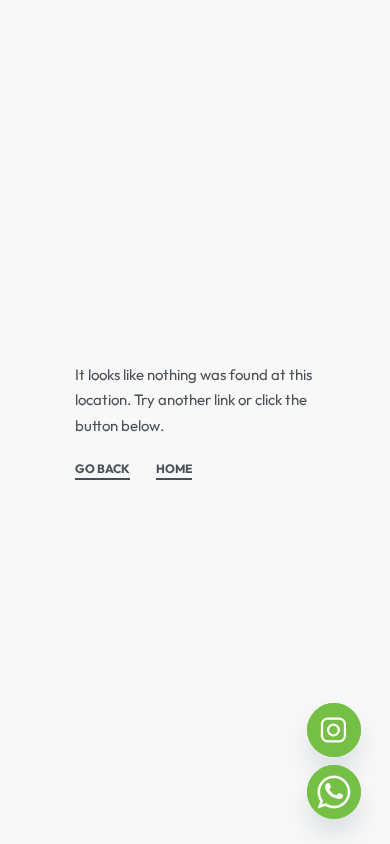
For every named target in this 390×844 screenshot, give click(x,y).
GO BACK (102, 469)
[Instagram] (334, 730)
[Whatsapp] (334, 792)
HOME (174, 469)
